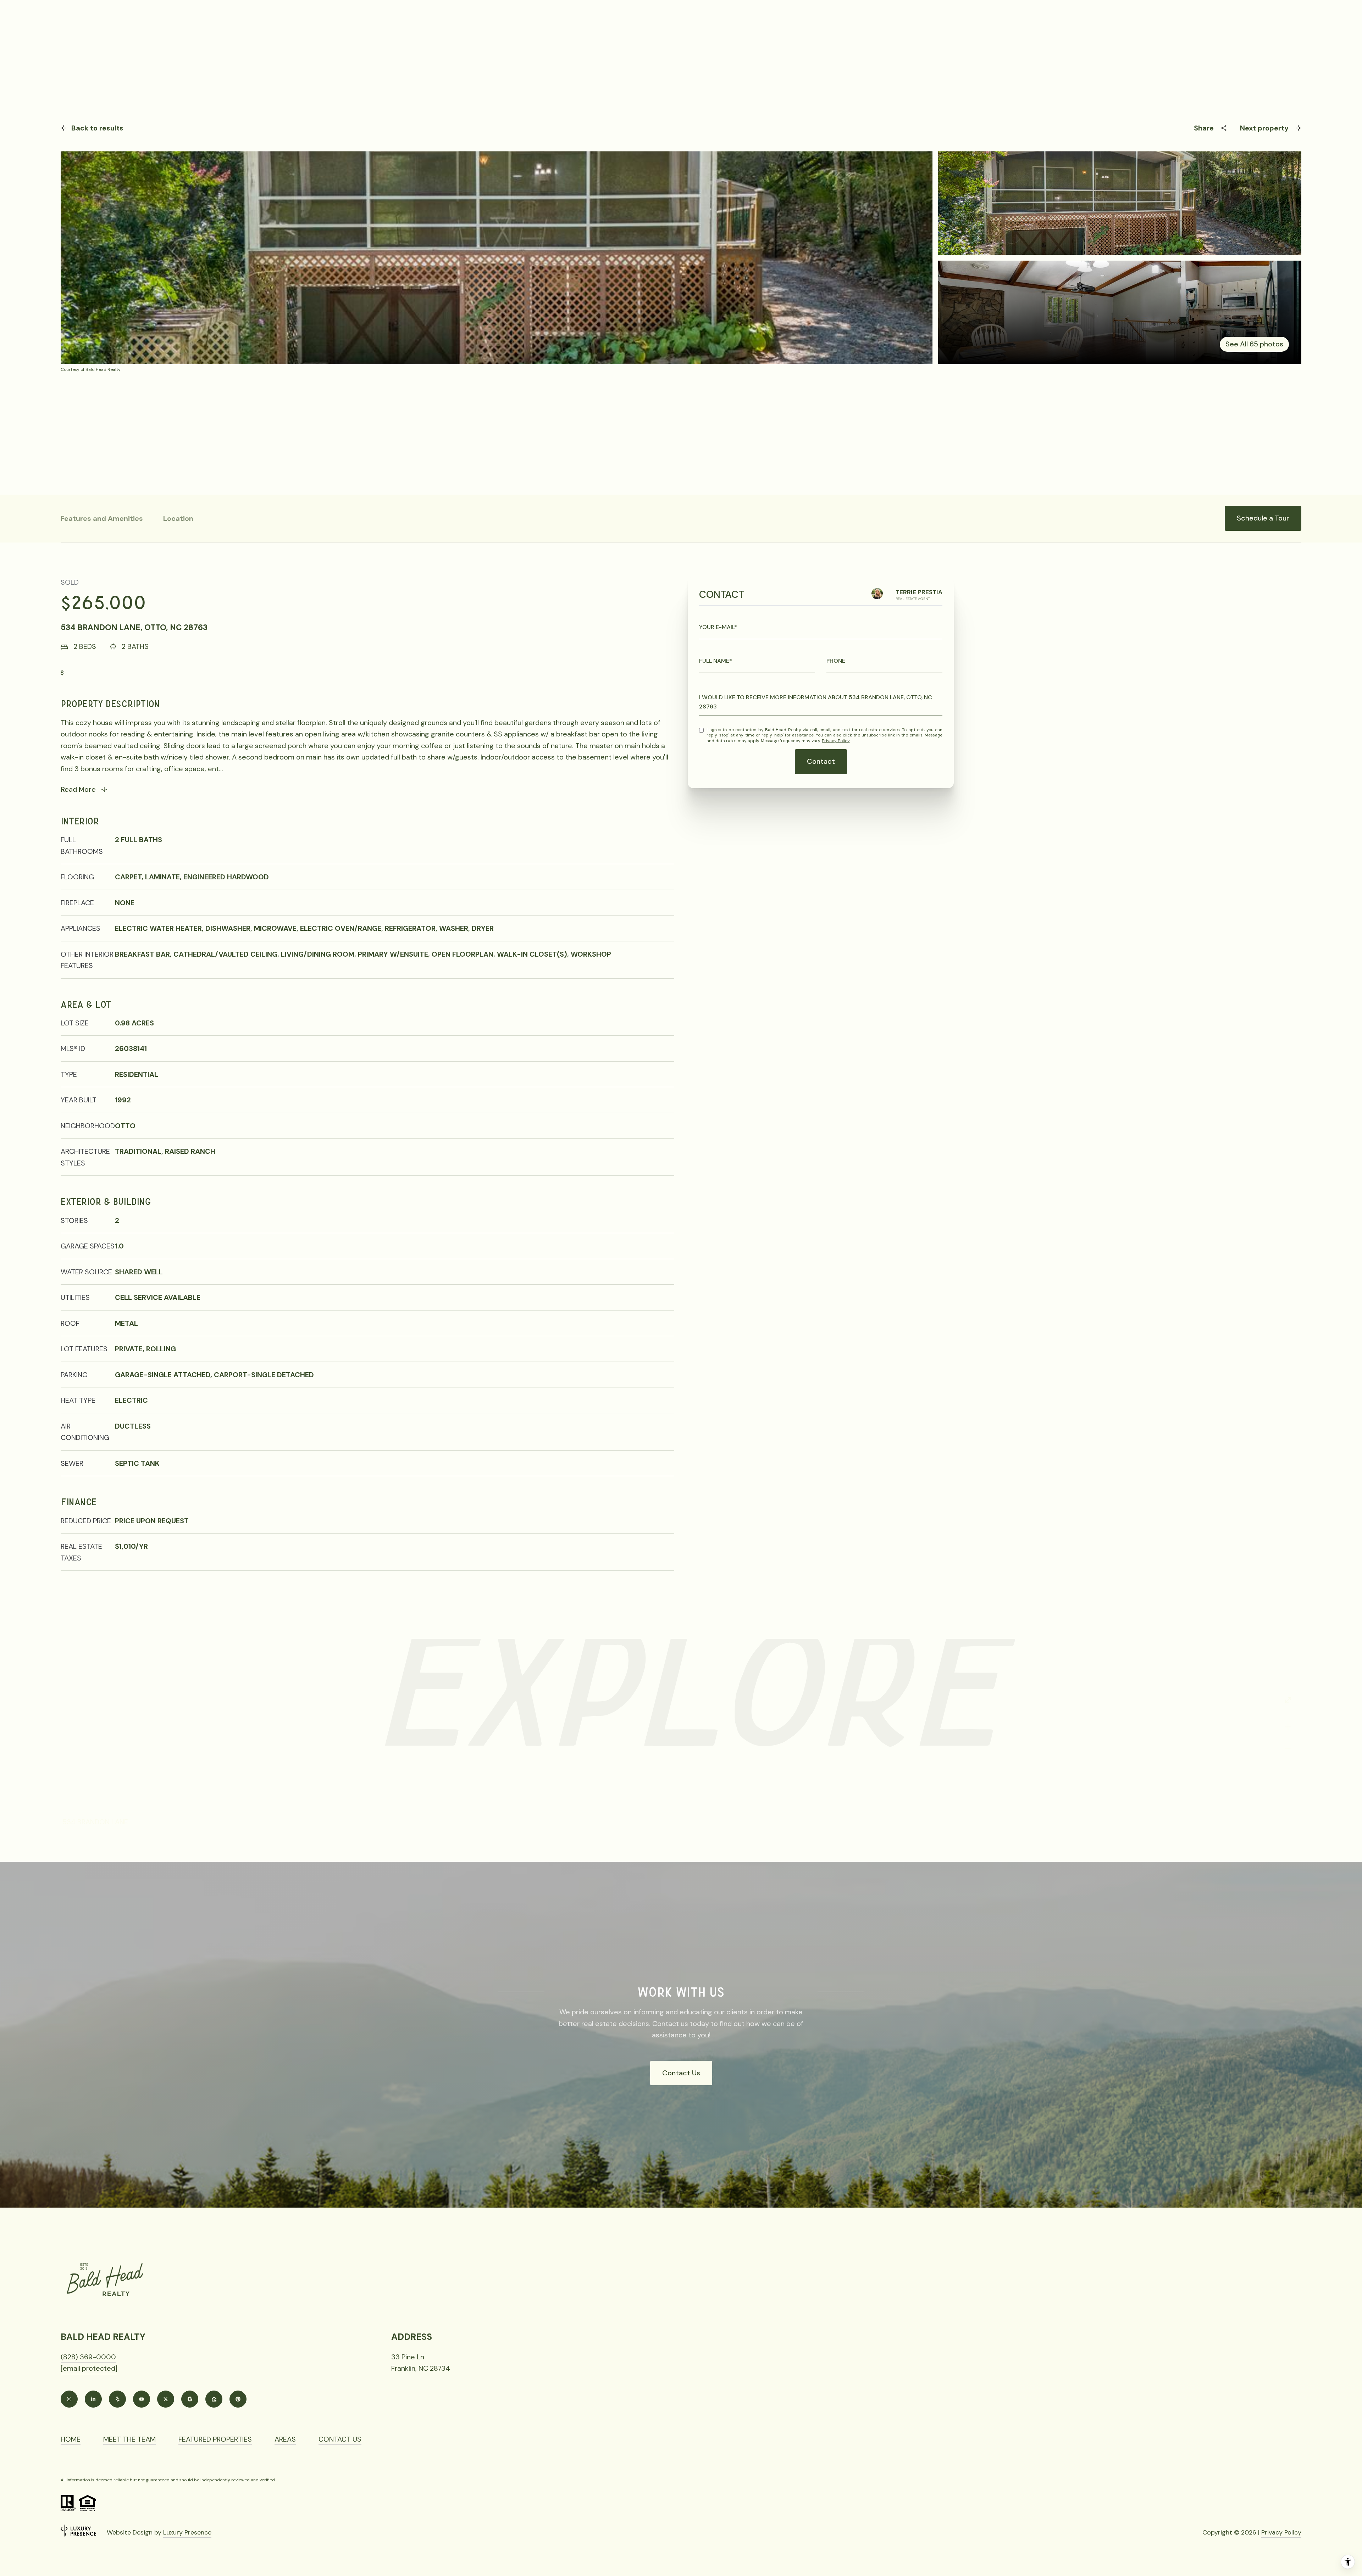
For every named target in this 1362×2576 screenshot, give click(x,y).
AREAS (285, 2439)
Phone (836, 661)
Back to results (97, 128)
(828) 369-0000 (88, 2357)
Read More (78, 789)
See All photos (1254, 344)
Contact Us (681, 2073)
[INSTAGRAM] (69, 2399)
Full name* (716, 661)
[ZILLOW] (214, 2399)
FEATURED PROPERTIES (215, 2439)
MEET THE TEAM (129, 2439)
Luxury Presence (187, 2532)
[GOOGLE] (190, 2399)
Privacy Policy (836, 741)
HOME (71, 2439)
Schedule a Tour (1263, 518)
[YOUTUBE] (142, 2399)
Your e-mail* (718, 627)
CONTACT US (340, 2439)
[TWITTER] (166, 2399)
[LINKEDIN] (93, 2399)
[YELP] (117, 2399)
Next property (1264, 128)
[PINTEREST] (238, 2399)
